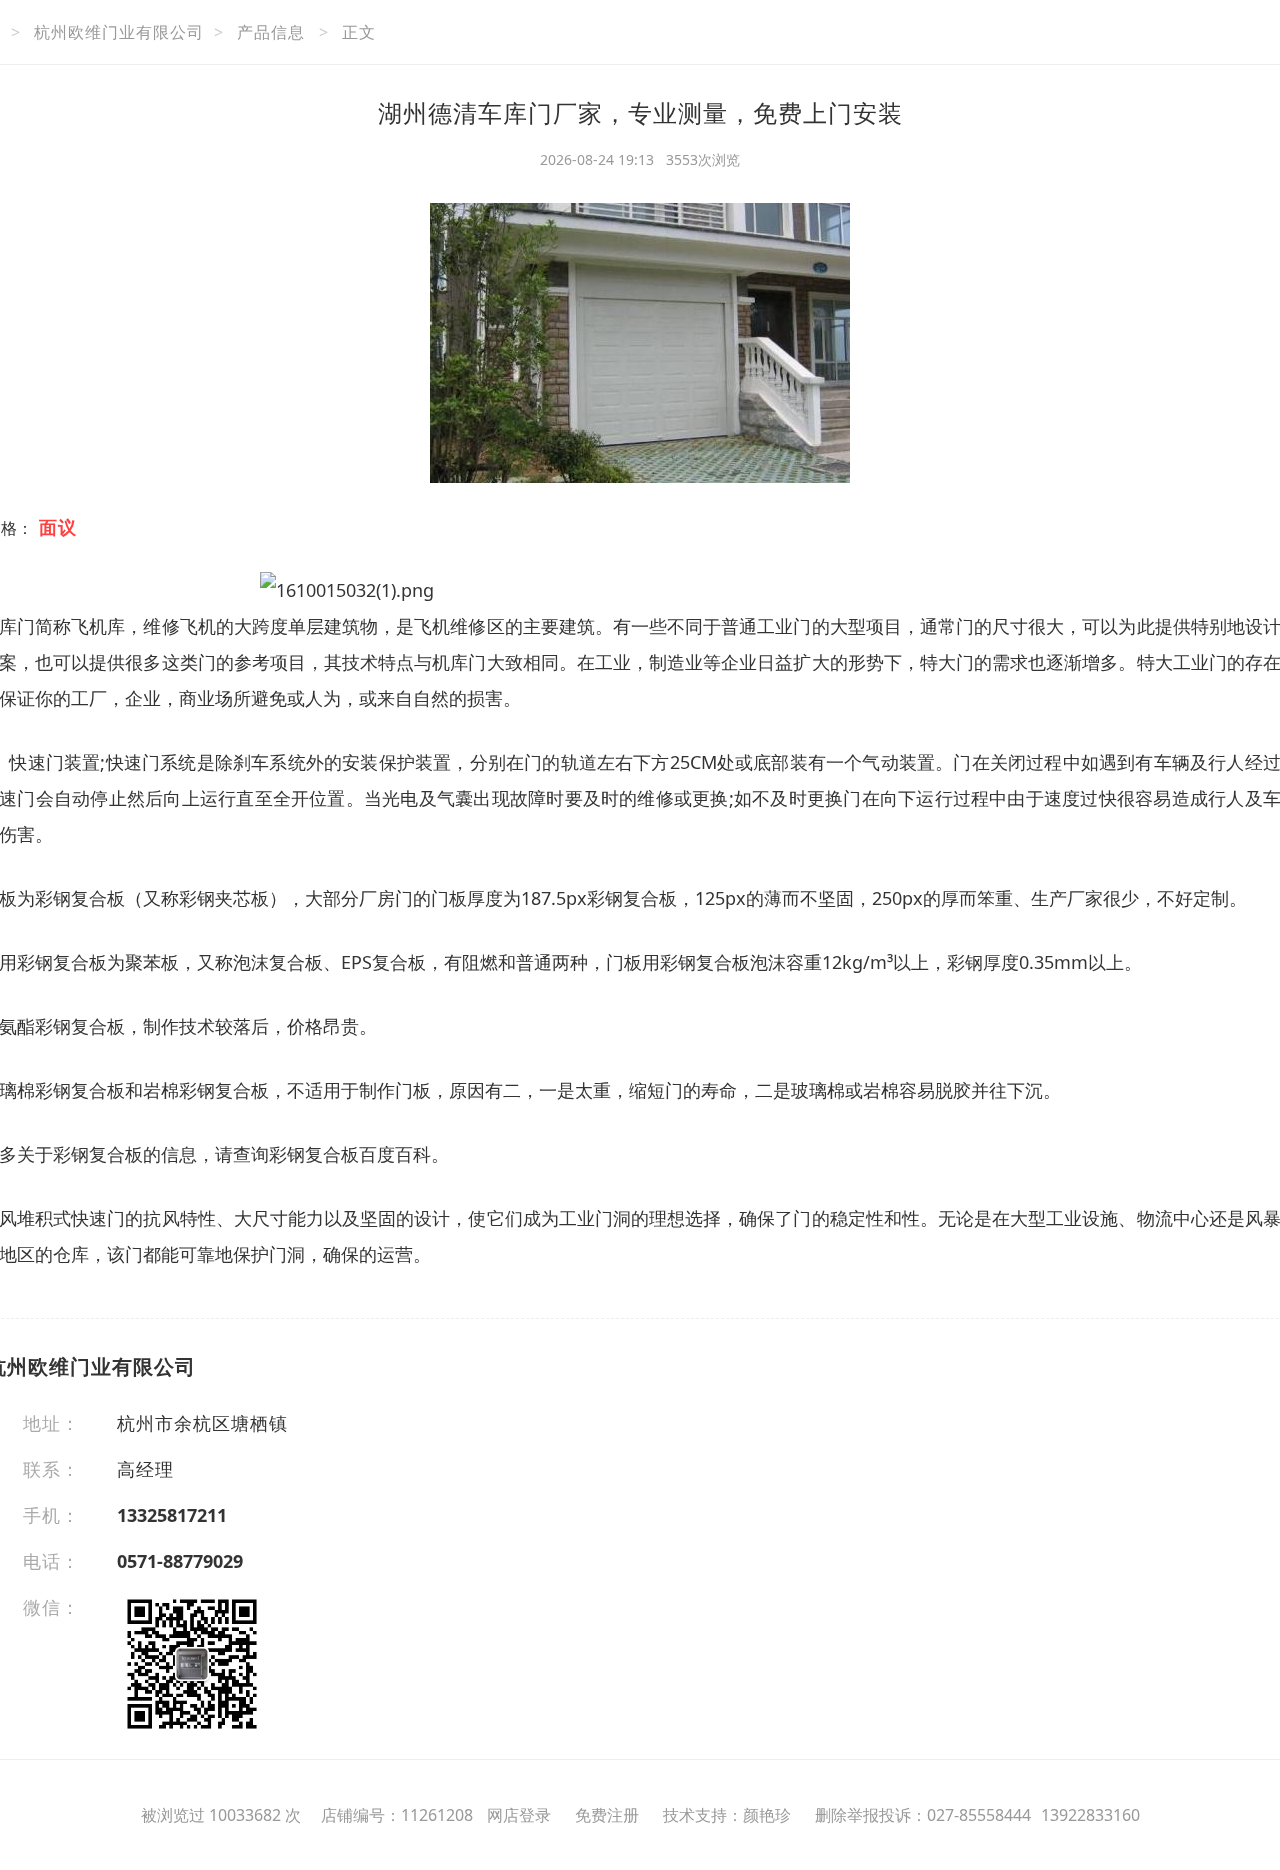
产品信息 (271, 32)
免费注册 (607, 1815)
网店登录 (519, 1815)
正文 (359, 32)
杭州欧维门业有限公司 (119, 32)
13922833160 (1090, 1815)
